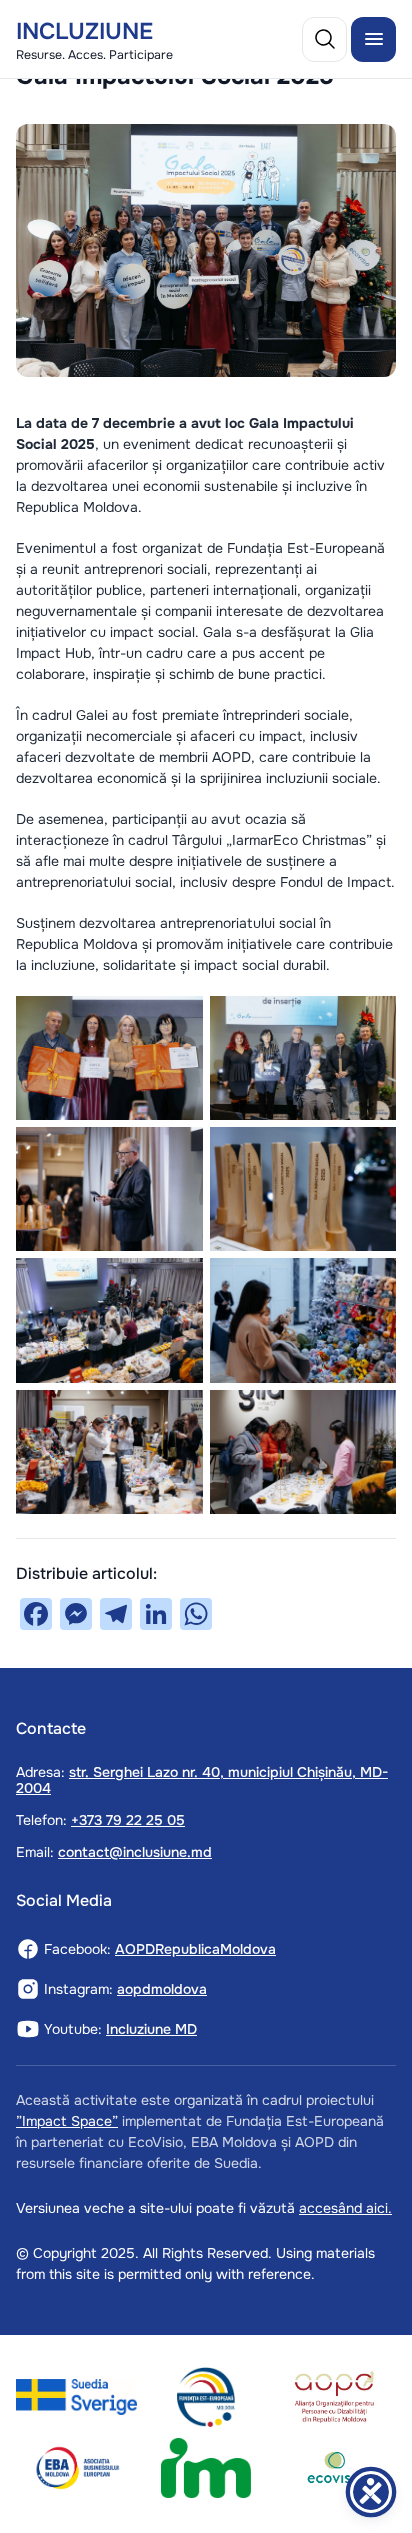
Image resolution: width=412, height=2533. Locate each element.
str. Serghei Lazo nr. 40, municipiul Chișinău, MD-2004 (202, 1780)
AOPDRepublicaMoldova (195, 1949)
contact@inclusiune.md (135, 1852)
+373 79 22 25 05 (128, 1820)
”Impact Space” (67, 2121)
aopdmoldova (162, 1989)
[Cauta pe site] (325, 39)
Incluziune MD (151, 2029)
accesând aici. (345, 2208)
